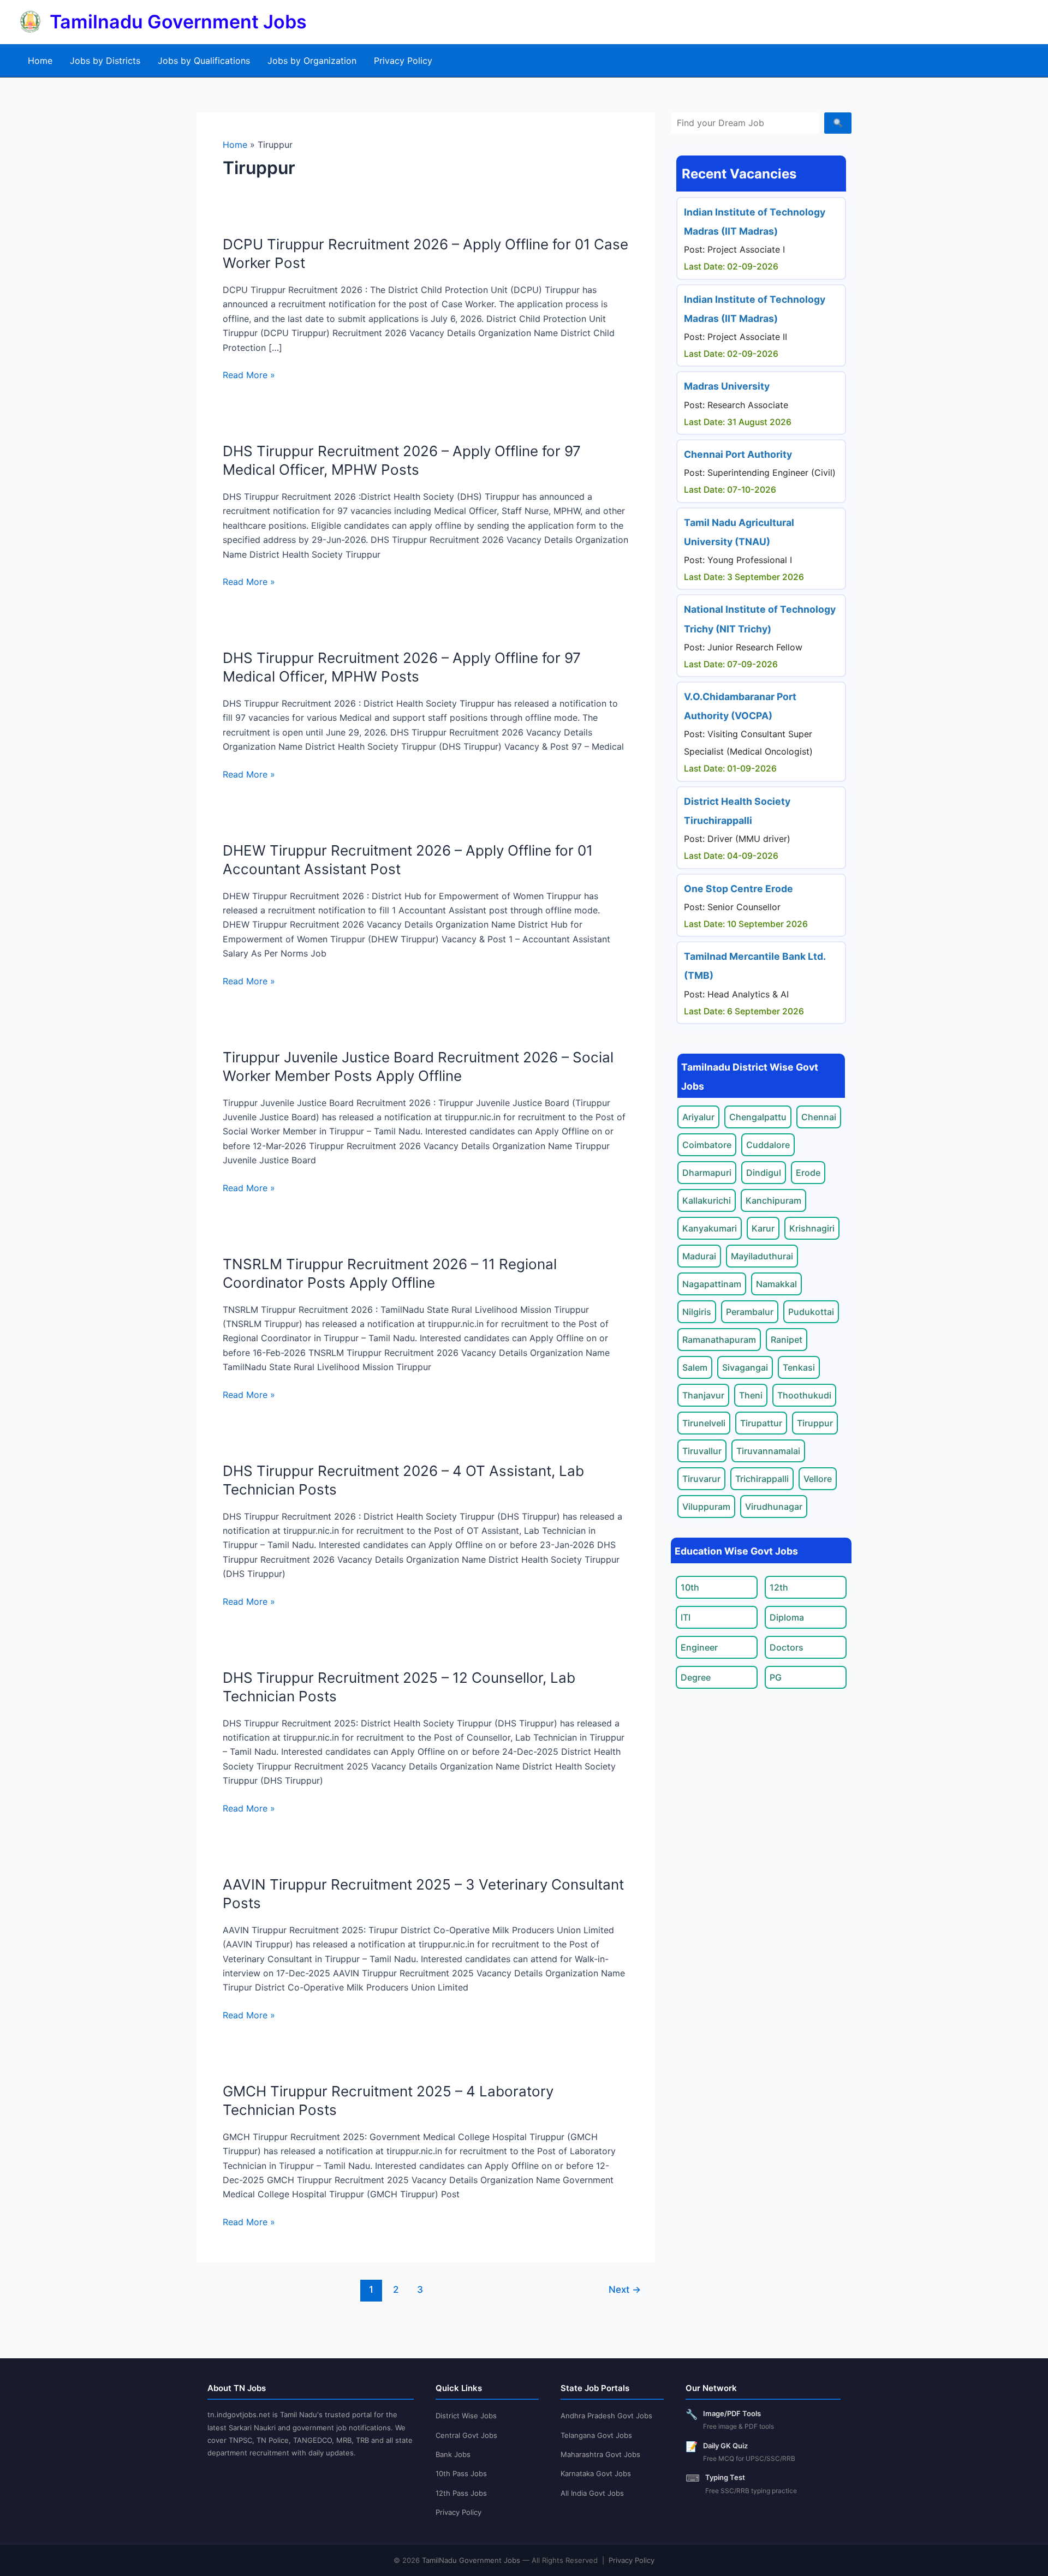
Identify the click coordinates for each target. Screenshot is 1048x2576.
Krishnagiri (812, 1228)
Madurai (699, 1256)
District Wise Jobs (466, 2416)
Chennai (819, 1117)
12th (779, 1587)
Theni (751, 1395)
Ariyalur (698, 1117)
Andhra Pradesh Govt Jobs (606, 2416)
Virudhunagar (774, 1507)
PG (776, 1677)
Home (40, 61)
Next (625, 2289)
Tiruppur (815, 1423)
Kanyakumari (710, 1228)
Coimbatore (707, 1145)
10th (690, 1587)
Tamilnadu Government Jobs (178, 22)
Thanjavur (703, 1395)
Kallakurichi (707, 1200)
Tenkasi (799, 1367)
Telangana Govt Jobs (596, 2435)
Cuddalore (768, 1145)
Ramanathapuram (719, 1340)
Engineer (699, 1647)
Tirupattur (761, 1423)
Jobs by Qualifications (204, 61)
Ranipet (787, 1340)
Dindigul (764, 1173)
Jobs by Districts (105, 61)
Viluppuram (706, 1507)
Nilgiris (697, 1312)
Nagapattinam (712, 1284)
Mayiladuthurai (762, 1256)
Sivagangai (745, 1367)
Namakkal (776, 1284)
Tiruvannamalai (768, 1451)
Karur (763, 1228)
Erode (808, 1173)
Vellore (818, 1479)
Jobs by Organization (312, 61)
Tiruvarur (701, 1479)
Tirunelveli (704, 1423)
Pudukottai (811, 1312)
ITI (686, 1617)
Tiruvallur (702, 1451)
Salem (695, 1367)
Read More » (249, 375)
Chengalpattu (758, 1117)
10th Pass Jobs (461, 2473)
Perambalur (750, 1312)
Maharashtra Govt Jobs (600, 2454)
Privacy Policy (403, 61)
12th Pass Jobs (461, 2493)
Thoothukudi (804, 1395)
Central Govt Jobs (466, 2435)
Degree (696, 1677)
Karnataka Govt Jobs (596, 2473)
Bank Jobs (453, 2454)
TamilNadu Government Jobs (471, 2560)
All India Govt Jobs (592, 2493)
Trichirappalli (762, 1479)
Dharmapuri (707, 1173)
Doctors (787, 1647)
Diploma (787, 1617)
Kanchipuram (773, 1200)
